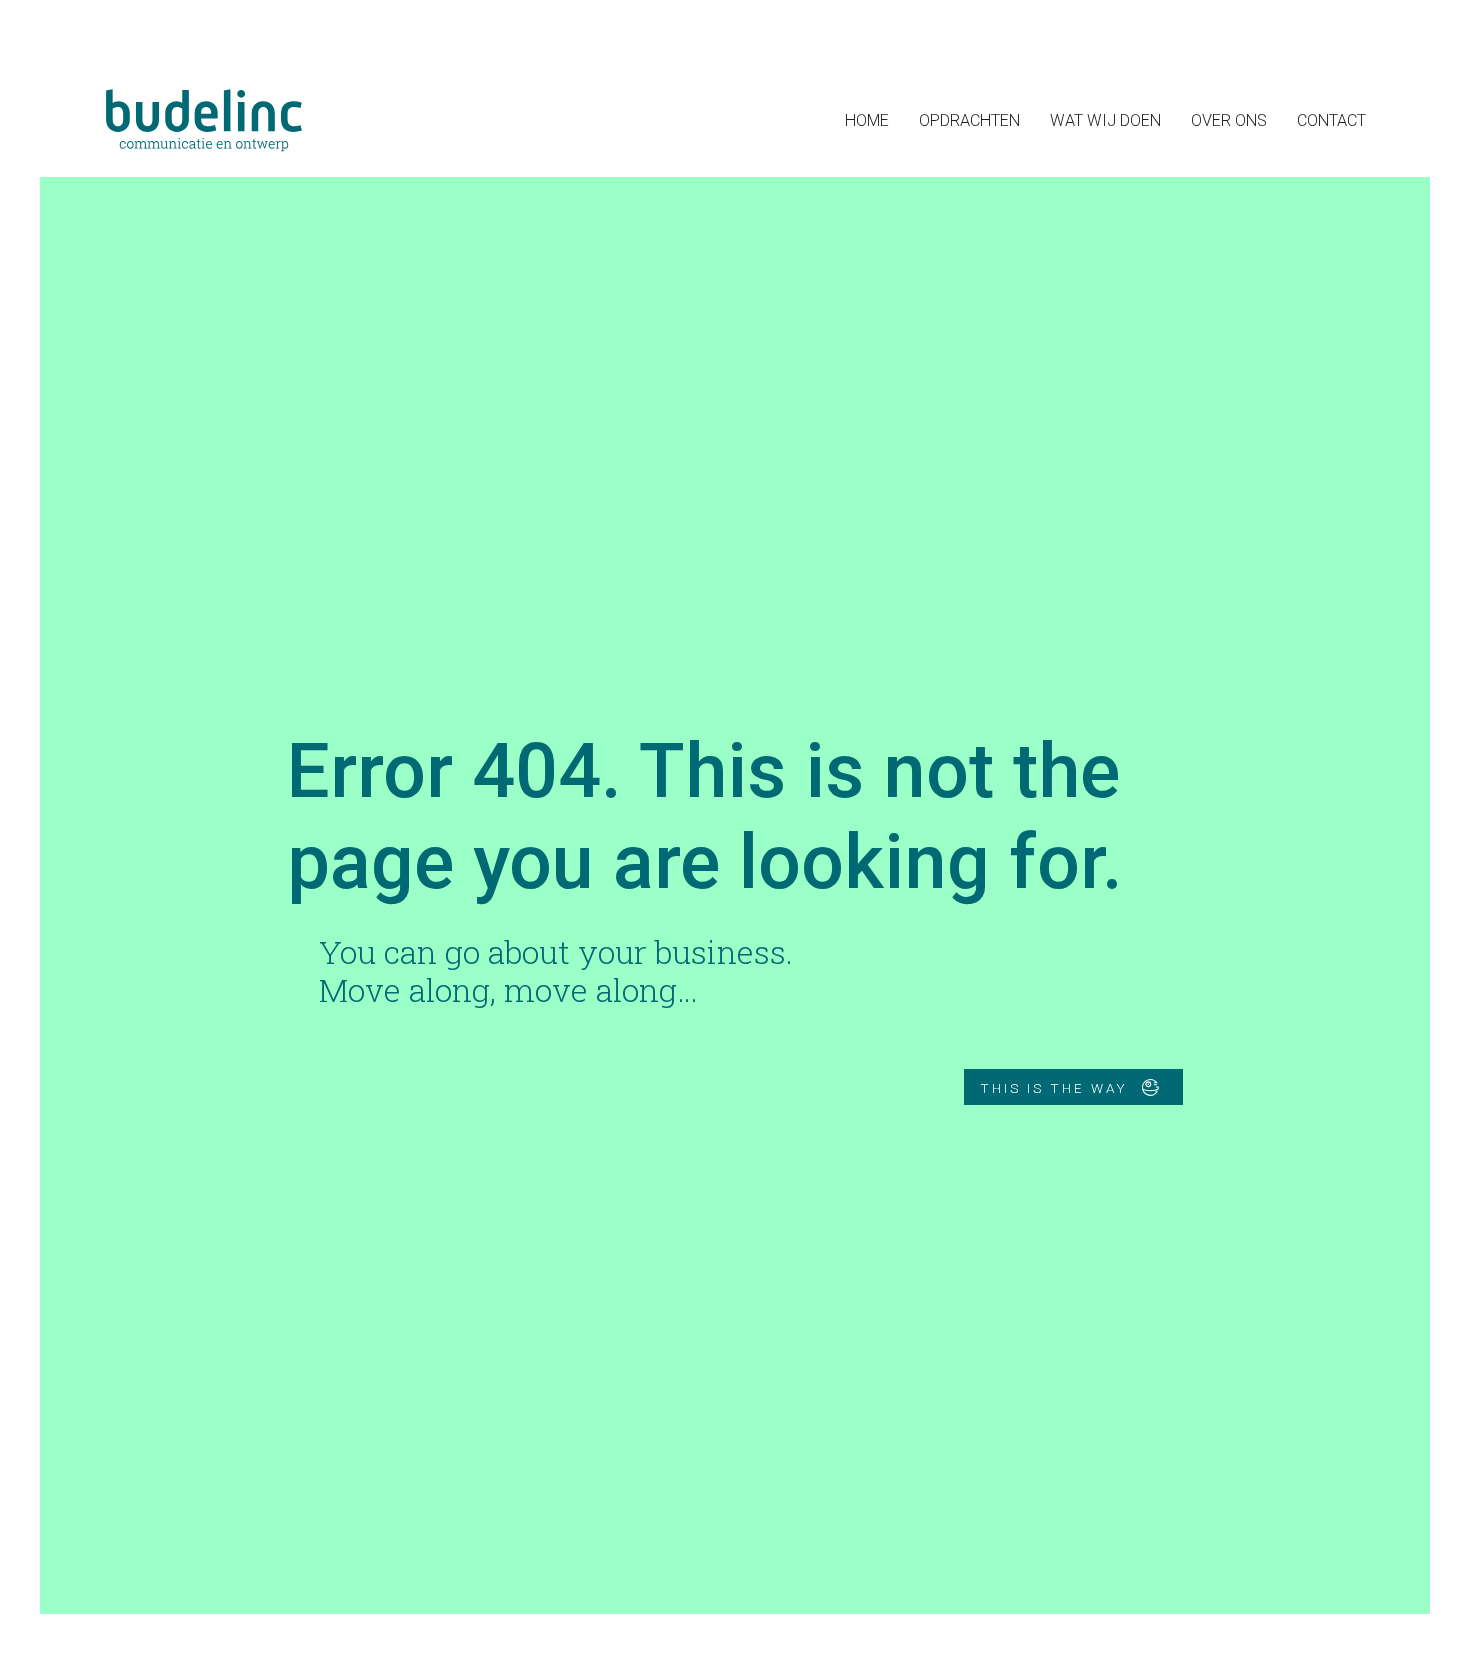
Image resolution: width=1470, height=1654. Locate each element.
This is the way (1057, 1087)
